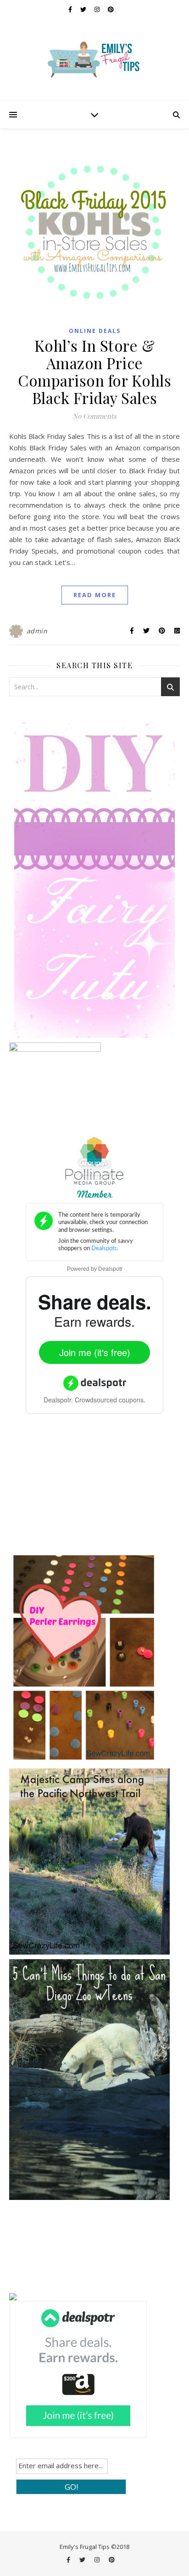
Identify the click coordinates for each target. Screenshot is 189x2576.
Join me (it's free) (95, 1352)
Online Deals (95, 331)
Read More (95, 595)
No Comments (94, 416)
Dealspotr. (58, 1400)
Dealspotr (110, 1269)
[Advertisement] (78, 1490)
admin (37, 631)
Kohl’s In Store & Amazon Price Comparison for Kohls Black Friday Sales (94, 371)
